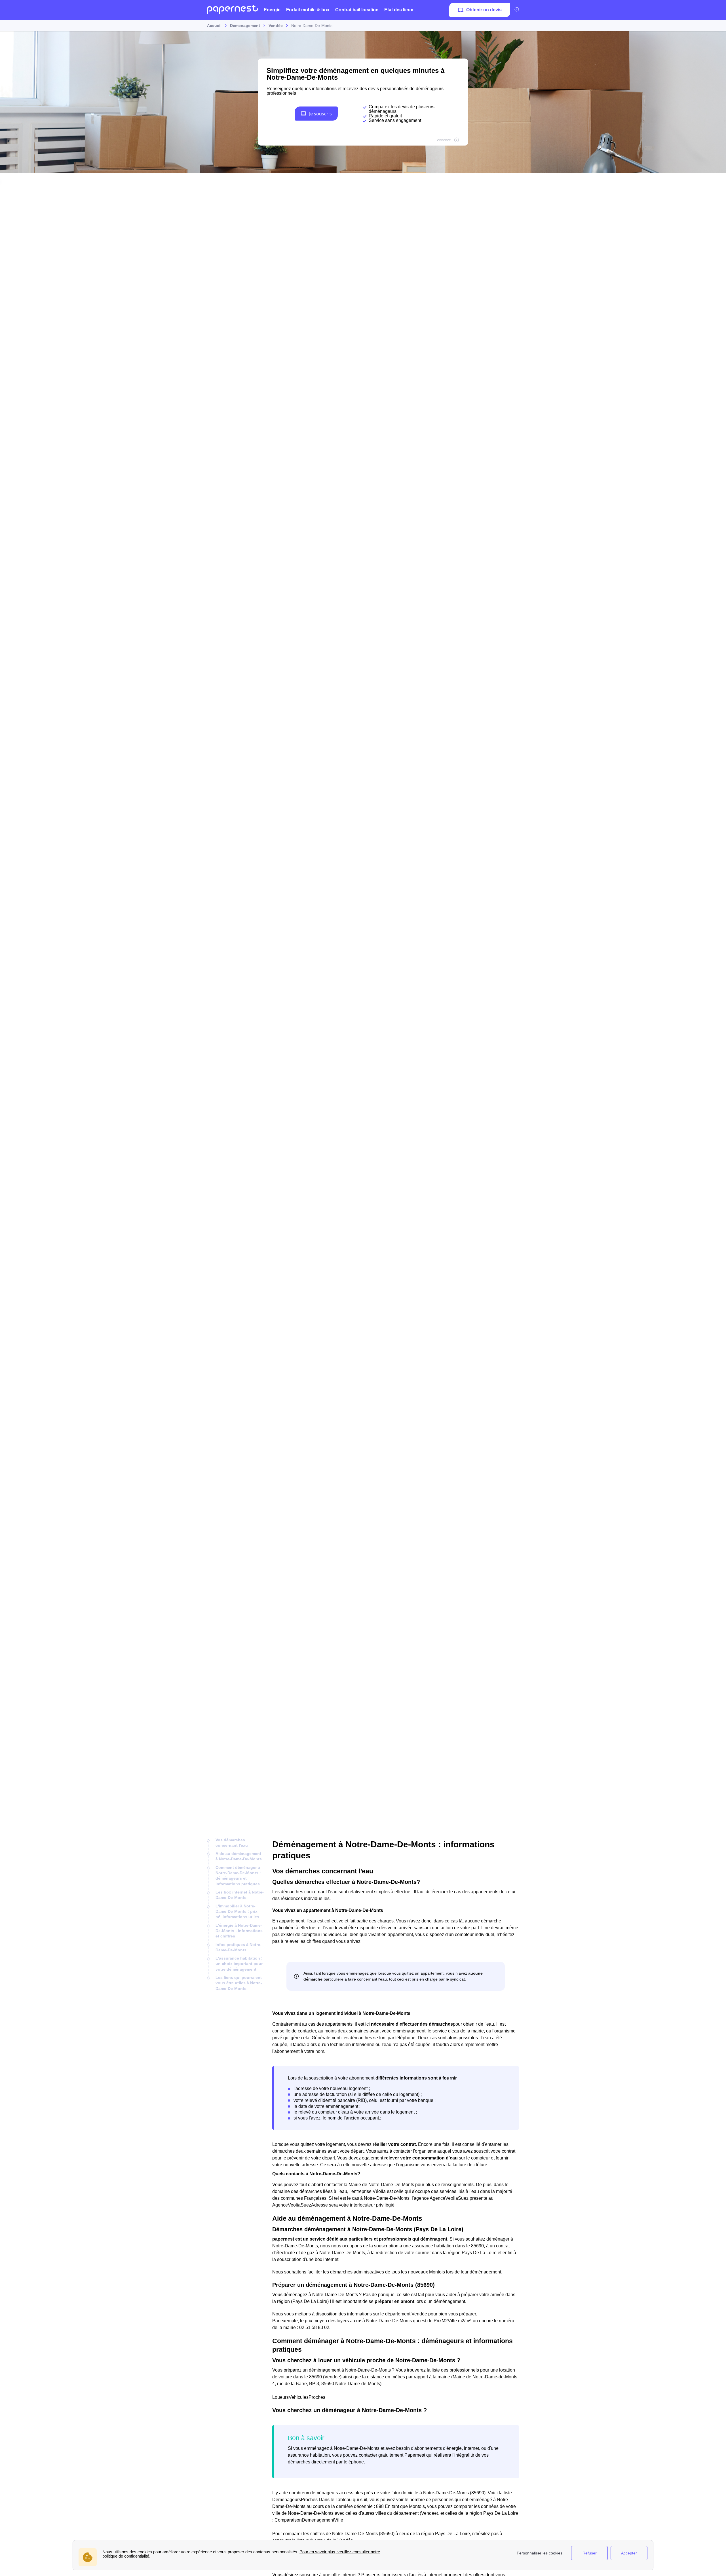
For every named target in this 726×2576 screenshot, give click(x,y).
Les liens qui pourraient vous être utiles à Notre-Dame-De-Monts (239, 1983)
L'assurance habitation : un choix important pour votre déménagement (239, 1964)
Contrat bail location (357, 10)
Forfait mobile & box (308, 10)
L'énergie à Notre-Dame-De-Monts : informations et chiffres (239, 1931)
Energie (272, 10)
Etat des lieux (399, 10)
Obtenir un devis (484, 10)
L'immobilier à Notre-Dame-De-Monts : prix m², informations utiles (237, 1912)
